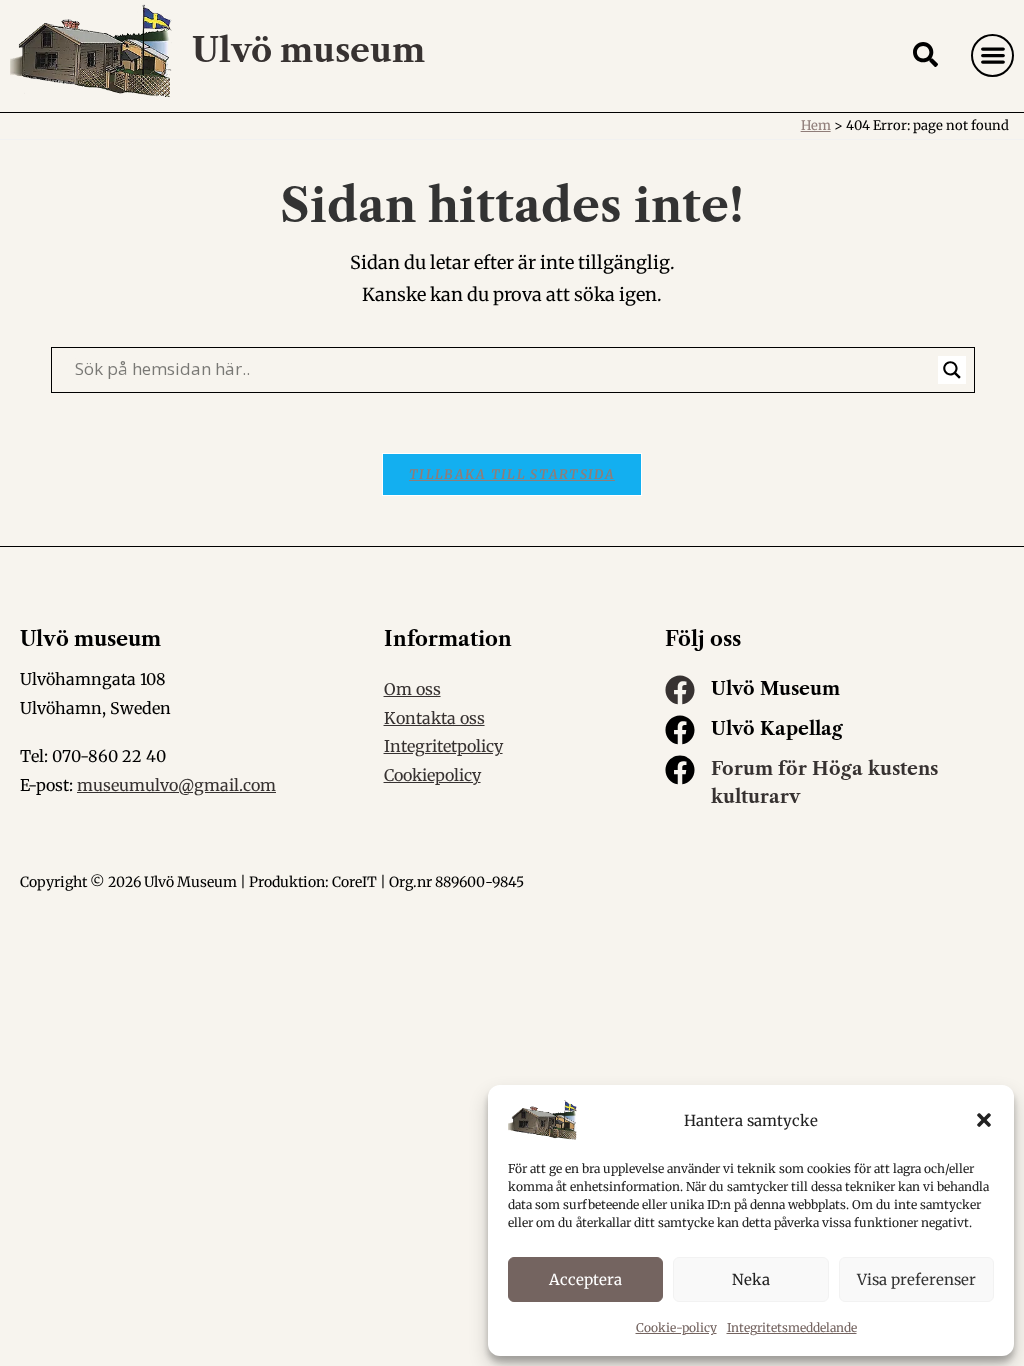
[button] (984, 1120)
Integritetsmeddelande (792, 1327)
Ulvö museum (308, 50)
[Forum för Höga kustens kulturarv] (680, 770)
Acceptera (585, 1279)
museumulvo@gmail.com (176, 785)
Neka (751, 1279)
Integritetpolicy (443, 746)
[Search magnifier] (952, 370)
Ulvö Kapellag (777, 729)
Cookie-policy (676, 1327)
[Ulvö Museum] (680, 690)
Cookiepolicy (432, 775)
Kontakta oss (434, 718)
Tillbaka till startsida (512, 474)
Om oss (412, 689)
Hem (816, 125)
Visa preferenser (916, 1279)
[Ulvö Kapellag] (680, 730)
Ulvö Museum (775, 689)
